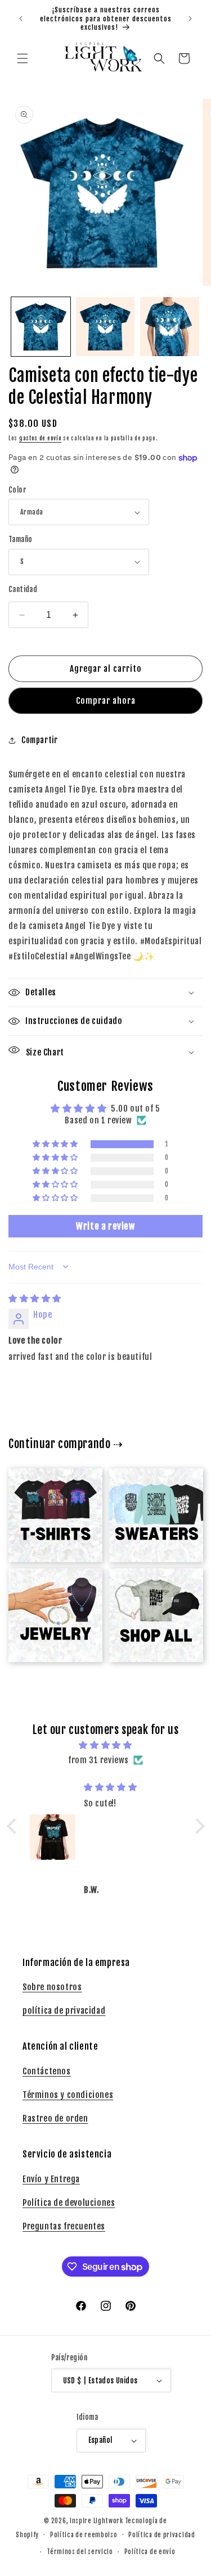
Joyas (49, 1587)
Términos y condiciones (68, 2095)
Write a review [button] (105, 1226)
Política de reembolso (84, 2535)
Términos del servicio (80, 2552)
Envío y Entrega (51, 2179)
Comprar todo (149, 1587)
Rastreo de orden (55, 2118)
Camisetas (49, 1487)
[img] (35, 1298)
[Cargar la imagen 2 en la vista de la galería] (105, 327)
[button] (23, 58)
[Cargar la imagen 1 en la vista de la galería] (41, 327)
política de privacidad (64, 2011)
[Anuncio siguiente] (190, 19)
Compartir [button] (39, 740)
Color (17, 490)
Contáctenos (47, 2071)
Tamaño (20, 539)
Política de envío (150, 2552)
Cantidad (23, 589)
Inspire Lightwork (96, 2521)
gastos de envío (41, 438)
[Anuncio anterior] (21, 19)
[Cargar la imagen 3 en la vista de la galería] (170, 327)
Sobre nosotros (52, 1987)
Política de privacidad (161, 2535)
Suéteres (149, 1487)
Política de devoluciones (69, 2203)
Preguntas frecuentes (64, 2226)
